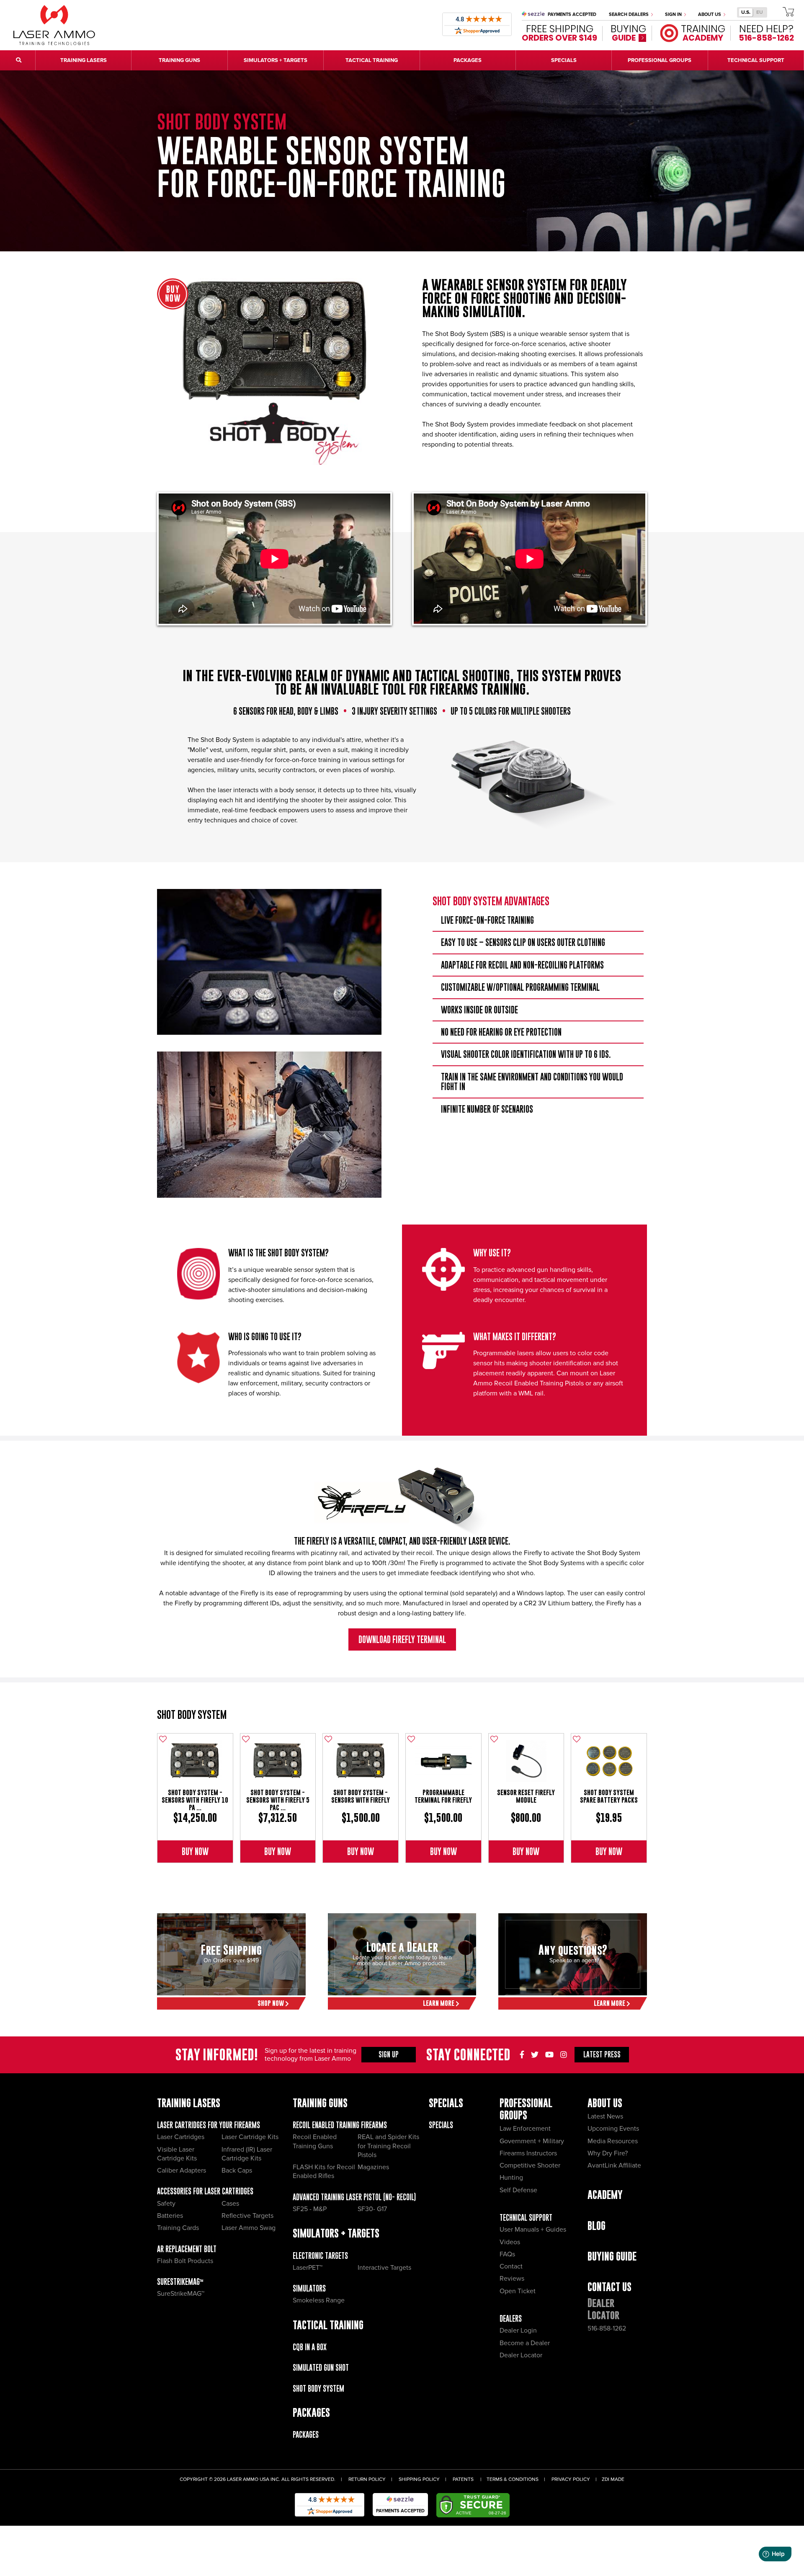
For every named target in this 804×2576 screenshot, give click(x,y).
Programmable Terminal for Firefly (443, 1796)
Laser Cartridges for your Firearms (209, 2125)
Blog (597, 2226)
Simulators (309, 2288)
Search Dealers (629, 14)
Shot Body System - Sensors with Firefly (361, 1796)
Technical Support (526, 2218)
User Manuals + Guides (533, 2230)
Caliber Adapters (182, 2170)
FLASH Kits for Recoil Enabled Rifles (324, 2172)
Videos (510, 2242)
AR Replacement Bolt (187, 2249)
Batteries (170, 2216)
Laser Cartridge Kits (250, 2137)
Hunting (511, 2178)
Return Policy (367, 2479)
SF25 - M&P (310, 2209)
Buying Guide (612, 2256)
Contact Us (609, 2287)
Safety (166, 2204)
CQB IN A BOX (310, 2347)
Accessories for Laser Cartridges (205, 2191)
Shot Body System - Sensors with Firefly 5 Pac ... (278, 1800)
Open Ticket (518, 2291)
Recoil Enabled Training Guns (315, 2141)
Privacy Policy (571, 2479)
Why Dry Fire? (608, 2153)
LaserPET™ (308, 2268)
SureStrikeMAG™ (180, 2282)
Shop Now (271, 2003)
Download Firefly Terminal (402, 1639)
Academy (605, 2195)
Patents (463, 2479)
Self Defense (518, 2190)
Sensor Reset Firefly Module (526, 1796)
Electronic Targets (320, 2256)
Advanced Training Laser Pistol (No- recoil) (354, 2197)
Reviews (512, 2279)
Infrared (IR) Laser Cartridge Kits (247, 2154)
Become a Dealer (525, 2343)
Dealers (511, 2319)
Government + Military (532, 2141)
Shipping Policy (419, 2479)
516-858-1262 (607, 2328)
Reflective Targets (247, 2216)
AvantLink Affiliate (614, 2165)
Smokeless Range (319, 2300)
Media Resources (613, 2141)
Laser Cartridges (181, 2137)
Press (602, 2054)
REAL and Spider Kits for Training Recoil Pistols (388, 2146)
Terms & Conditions (513, 2479)
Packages (306, 2435)
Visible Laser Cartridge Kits (177, 2154)
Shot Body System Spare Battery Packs (609, 1796)
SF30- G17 (372, 2209)
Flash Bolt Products (185, 2261)
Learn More (439, 2003)
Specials (441, 2125)
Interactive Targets (384, 2268)
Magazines (373, 2167)
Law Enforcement (525, 2129)
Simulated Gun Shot (321, 2368)
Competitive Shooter (530, 2165)
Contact (511, 2266)
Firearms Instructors (528, 2153)
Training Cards (178, 2228)
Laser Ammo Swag (249, 2228)
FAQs (507, 2254)
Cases (230, 2204)
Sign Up (389, 2054)
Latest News (605, 2116)
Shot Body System (192, 1714)
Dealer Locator (521, 2355)
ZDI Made (613, 2479)
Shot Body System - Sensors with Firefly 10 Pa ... (195, 1800)
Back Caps (237, 2170)
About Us (710, 14)
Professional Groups (526, 2109)
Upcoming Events (613, 2129)
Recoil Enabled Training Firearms (340, 2125)
